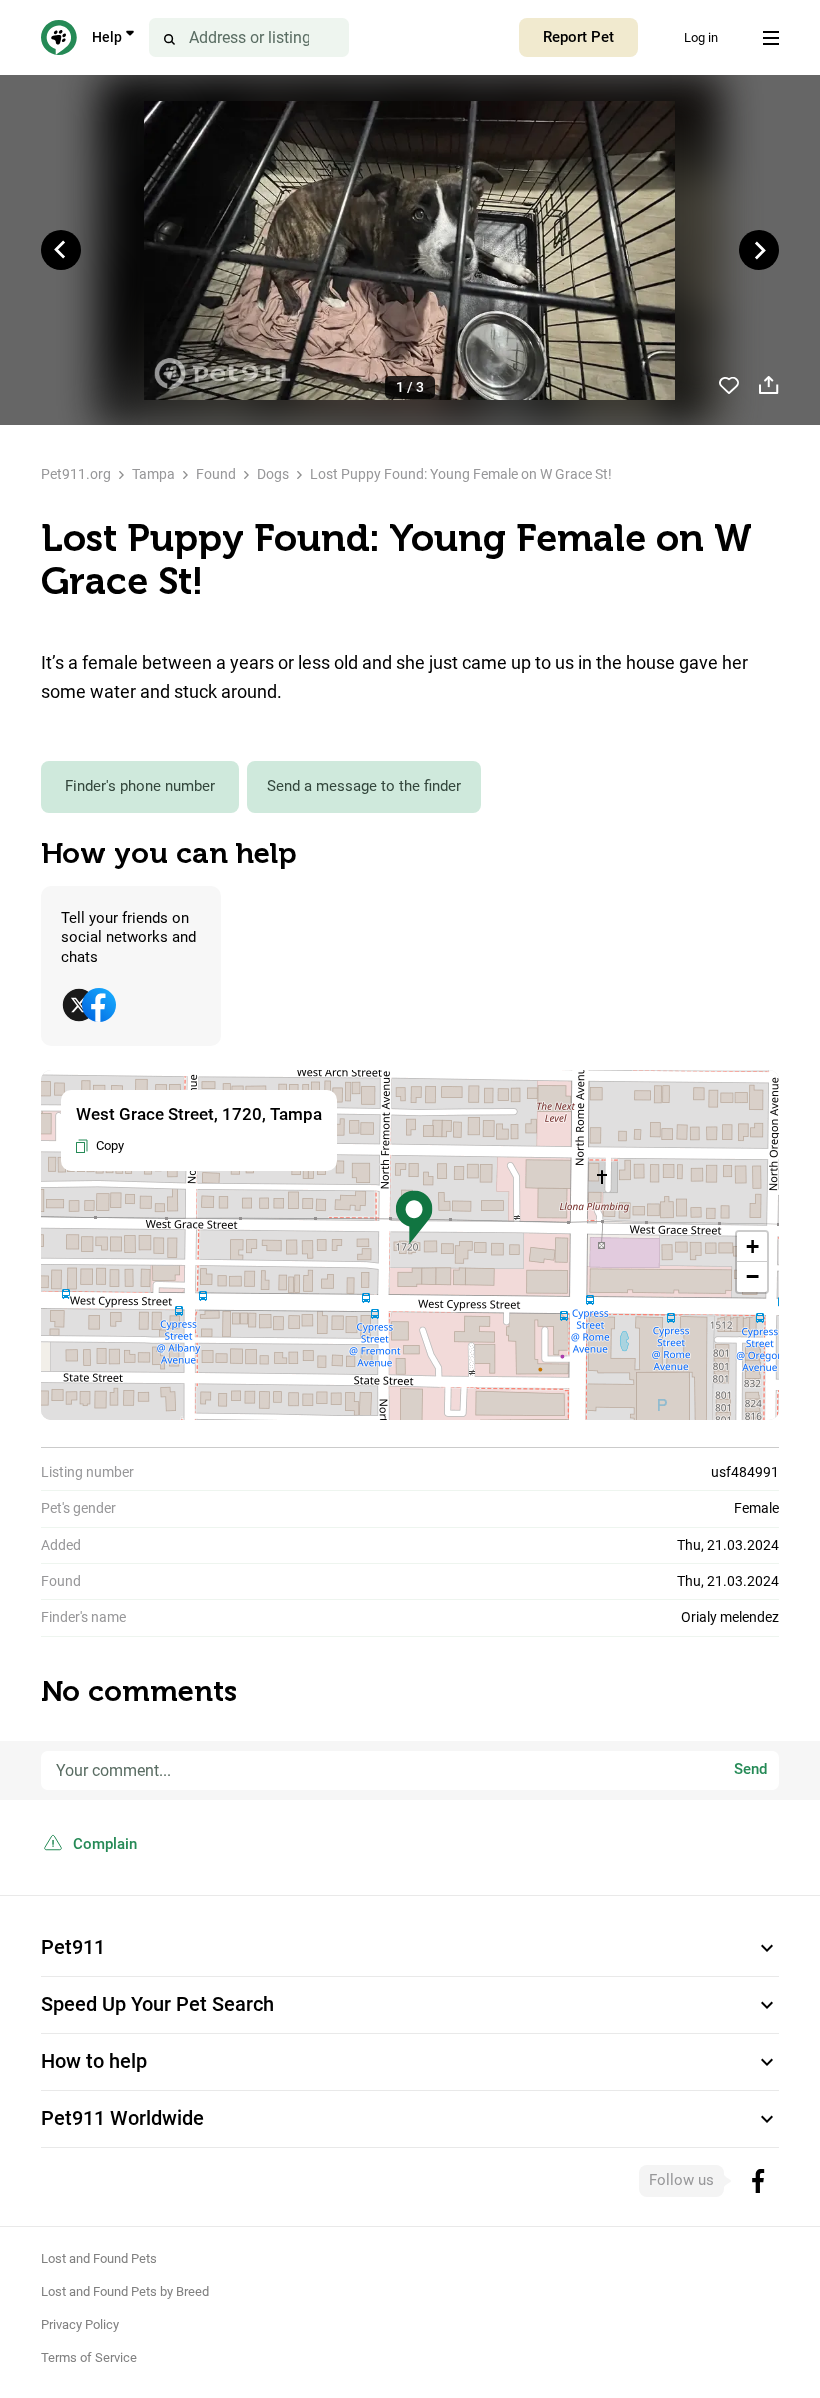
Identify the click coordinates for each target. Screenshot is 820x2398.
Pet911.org (76, 474)
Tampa (153, 474)
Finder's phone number (140, 786)
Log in (701, 37)
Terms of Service (89, 2357)
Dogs (273, 474)
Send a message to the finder (364, 786)
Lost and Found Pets (99, 2258)
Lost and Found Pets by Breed (125, 2291)
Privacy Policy (80, 2324)
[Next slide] (759, 250)
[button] (414, 1217)
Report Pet (578, 37)
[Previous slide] (61, 250)
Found (216, 474)
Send (750, 1770)
